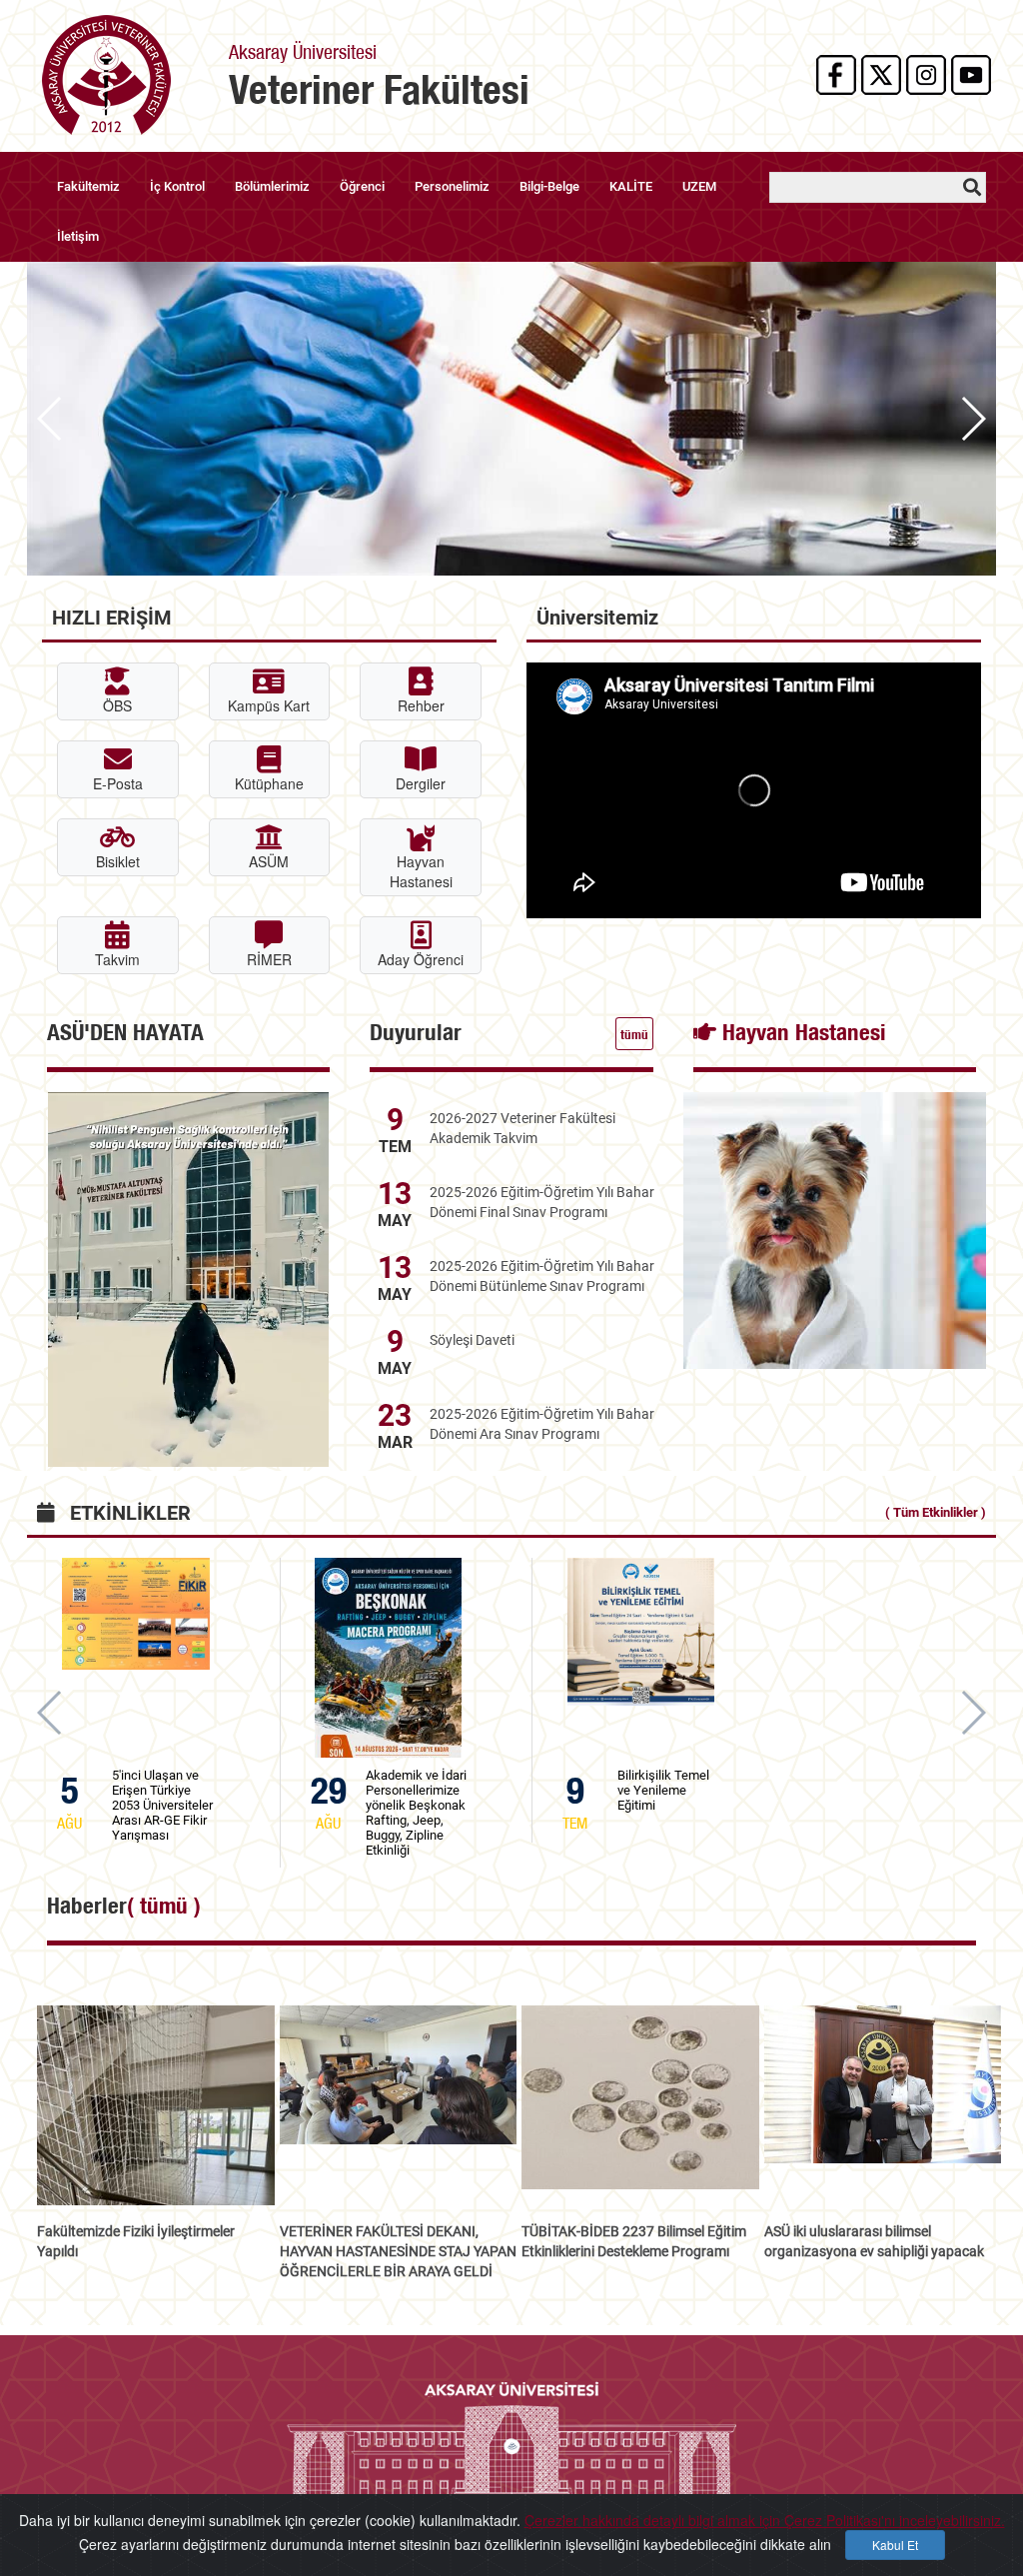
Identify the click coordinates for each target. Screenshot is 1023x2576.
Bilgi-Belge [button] (549, 186)
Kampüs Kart (269, 705)
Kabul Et (895, 2545)
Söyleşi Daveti (472, 1340)
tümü (634, 1034)
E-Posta (118, 783)
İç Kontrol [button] (177, 186)
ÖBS (117, 705)
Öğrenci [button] (362, 186)
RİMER (269, 959)
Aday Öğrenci (421, 959)
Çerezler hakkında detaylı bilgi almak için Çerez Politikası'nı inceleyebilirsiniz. (765, 2520)
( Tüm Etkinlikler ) (936, 1512)
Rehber (421, 705)
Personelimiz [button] (452, 186)
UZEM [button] (699, 186)
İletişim (78, 236)
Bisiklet (118, 861)
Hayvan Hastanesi (421, 871)
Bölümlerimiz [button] (272, 186)
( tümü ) (164, 1905)
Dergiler (421, 783)
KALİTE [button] (631, 186)
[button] (973, 419)
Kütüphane (269, 783)
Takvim (117, 959)
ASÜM (269, 861)
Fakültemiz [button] (88, 186)
